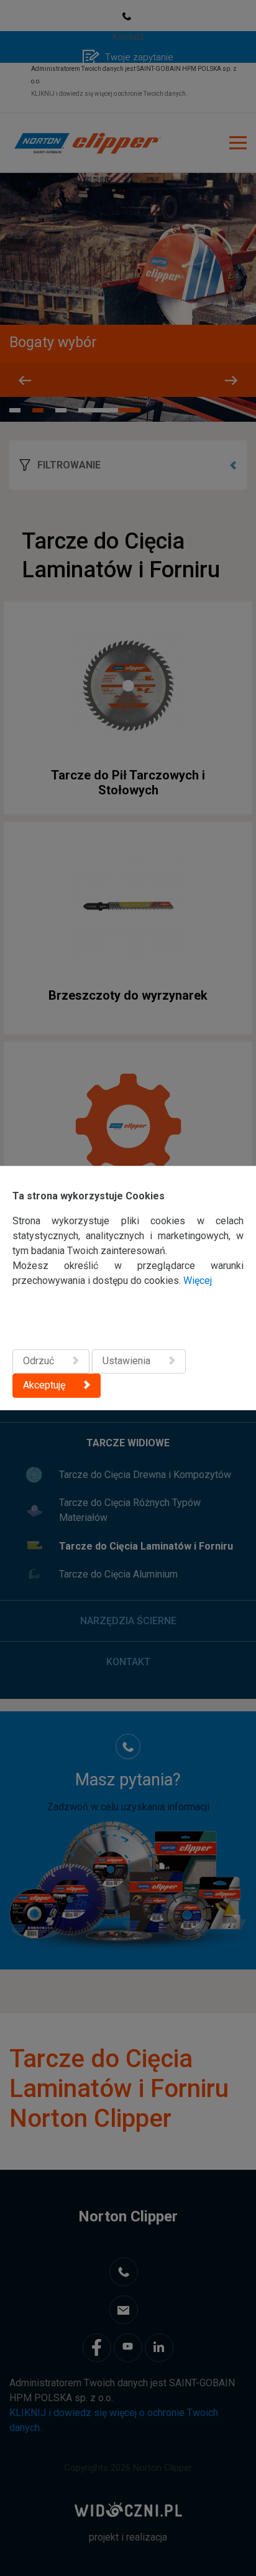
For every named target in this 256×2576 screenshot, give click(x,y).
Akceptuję (44, 1385)
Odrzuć (39, 1361)
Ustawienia (126, 1361)
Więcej (198, 1281)
